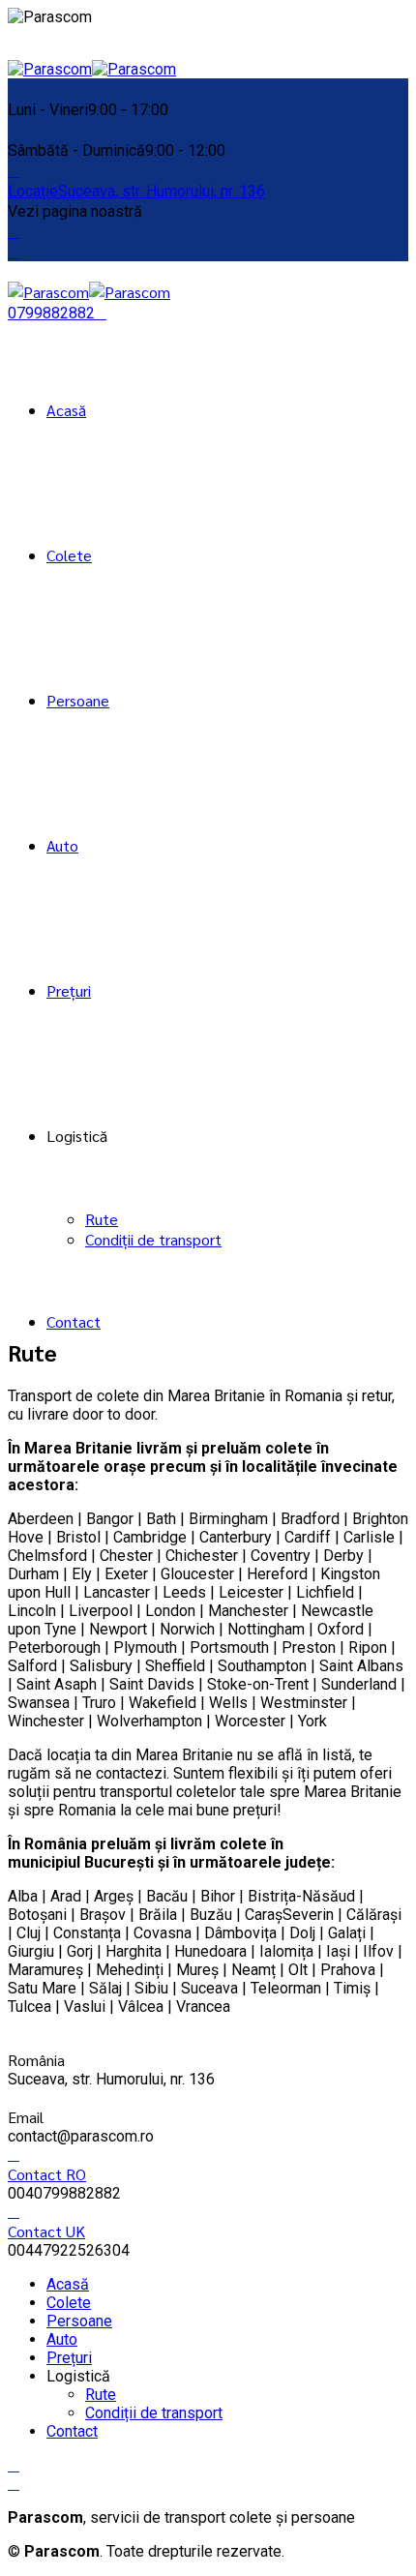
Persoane (78, 700)
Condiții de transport (153, 1239)
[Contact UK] (14, 2212)
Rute (102, 1219)
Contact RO (47, 2174)
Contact (74, 1321)
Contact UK (46, 2231)
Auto (62, 845)
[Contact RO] (14, 2155)
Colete (69, 555)
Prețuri (69, 990)
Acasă (66, 410)
